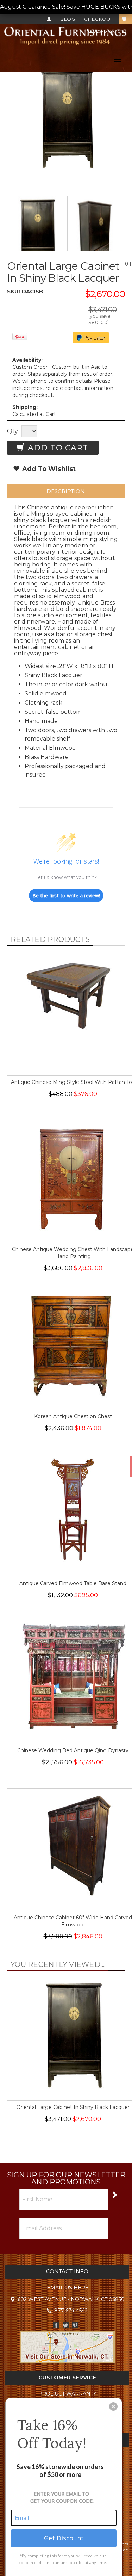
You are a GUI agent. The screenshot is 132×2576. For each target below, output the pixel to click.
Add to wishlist (48, 469)
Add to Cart (57, 448)
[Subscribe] (114, 2194)
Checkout (99, 19)
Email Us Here (68, 2288)
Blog (68, 19)
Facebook (56, 2325)
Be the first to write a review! (66, 896)
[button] (113, 2406)
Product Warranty (67, 2394)
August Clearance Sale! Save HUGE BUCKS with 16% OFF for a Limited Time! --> (66, 7)
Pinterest (75, 2325)
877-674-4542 (109, 31)
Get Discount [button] (64, 2538)
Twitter (66, 2325)
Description (66, 491)
